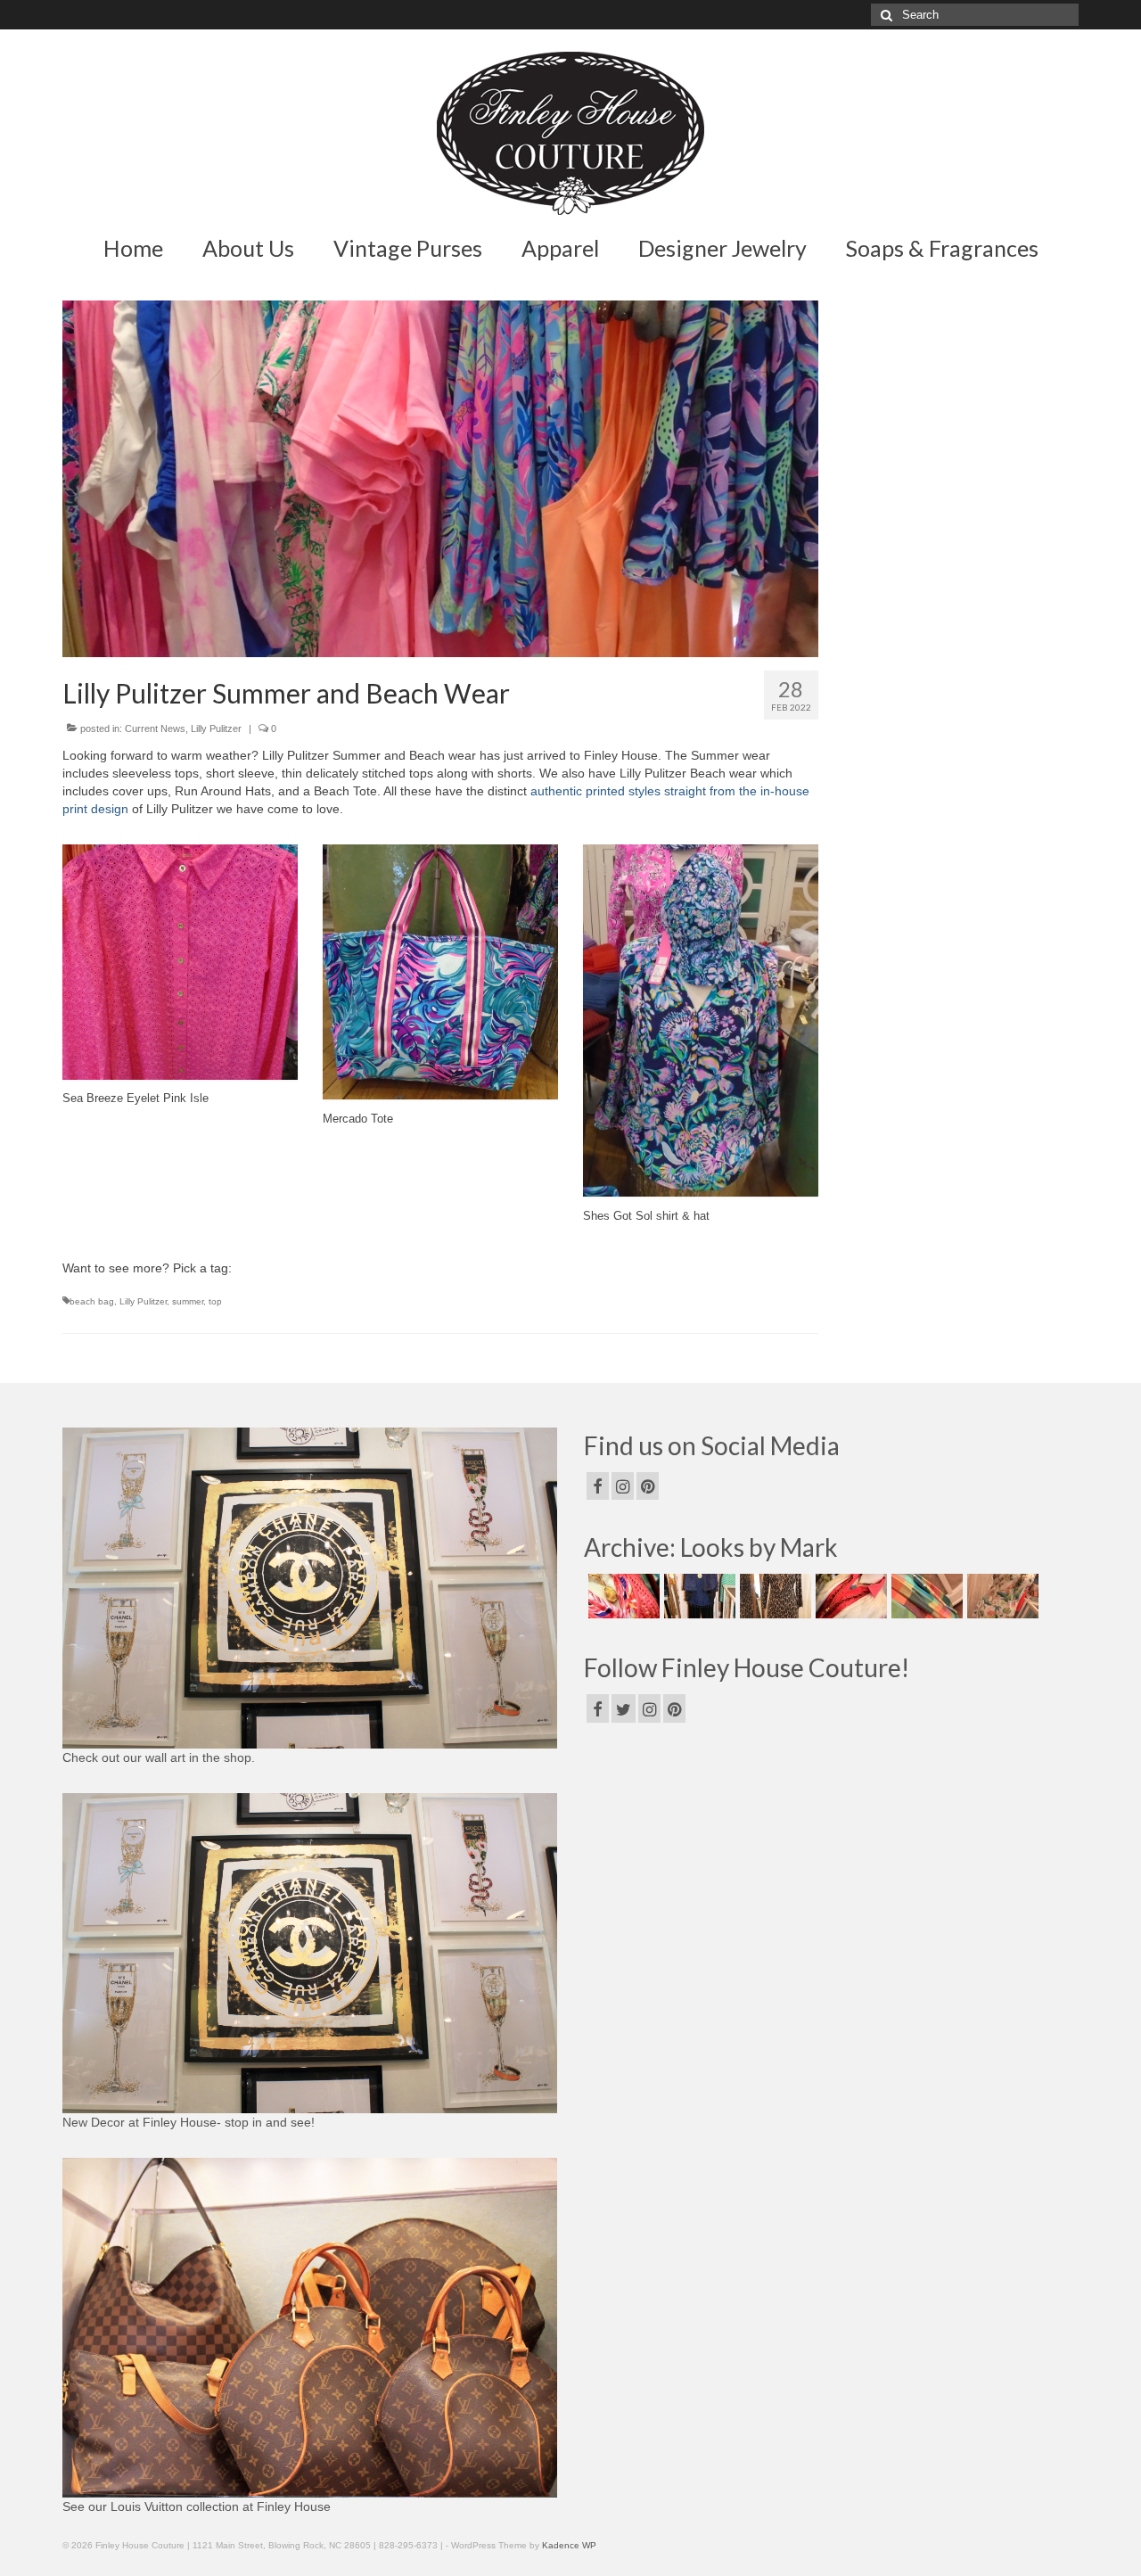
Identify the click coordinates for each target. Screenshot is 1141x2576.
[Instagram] (623, 1486)
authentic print (570, 791)
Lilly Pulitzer (216, 728)
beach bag (92, 1301)
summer (188, 1301)
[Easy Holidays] (698, 1596)
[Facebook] (598, 1486)
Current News (155, 728)
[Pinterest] (648, 1486)
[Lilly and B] (1001, 1596)
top (215, 1301)
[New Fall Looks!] (773, 1596)
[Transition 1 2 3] (849, 1596)
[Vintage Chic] (925, 1596)
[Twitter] (624, 1708)
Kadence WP (569, 2545)
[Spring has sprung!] (622, 1596)
